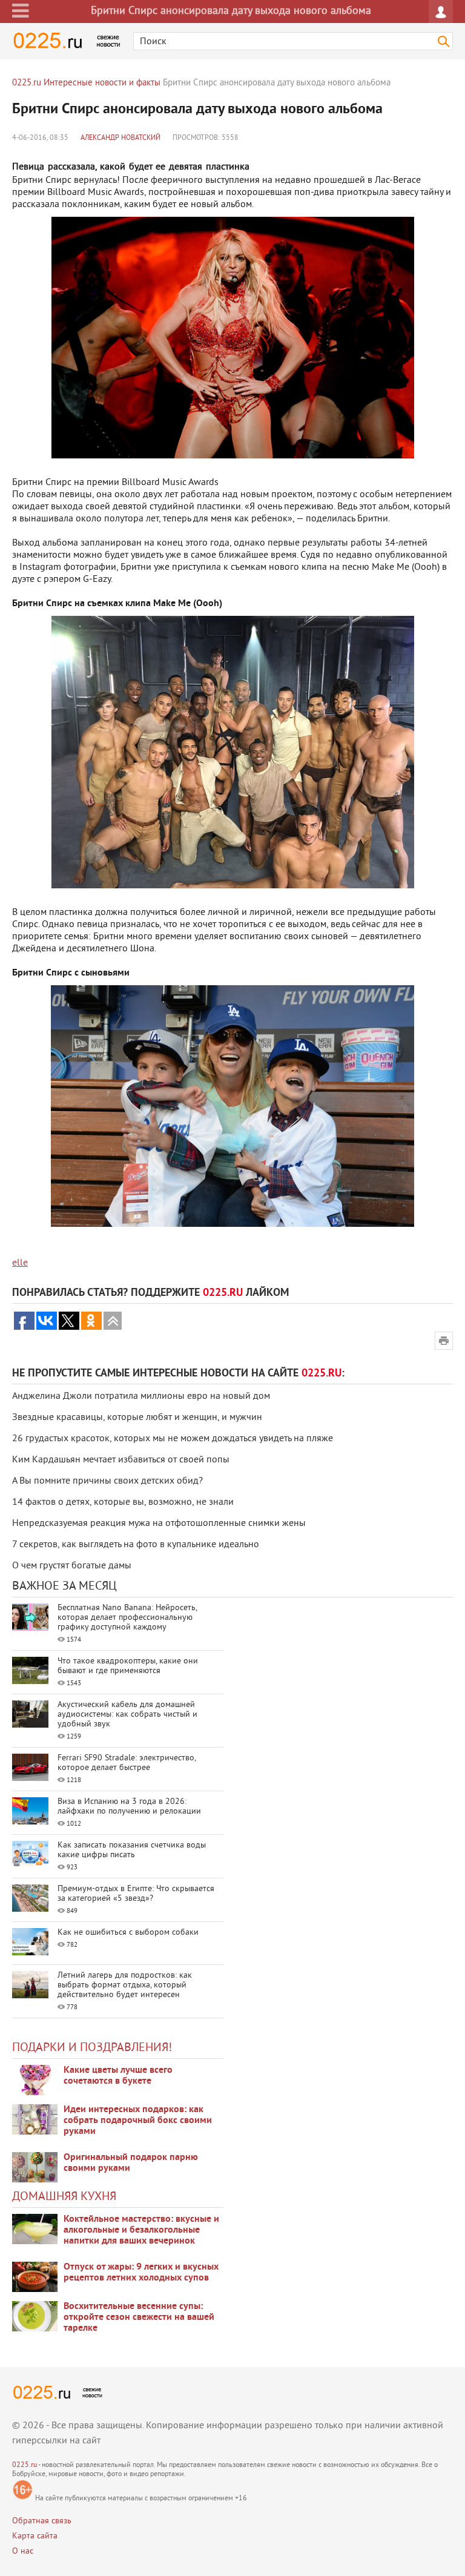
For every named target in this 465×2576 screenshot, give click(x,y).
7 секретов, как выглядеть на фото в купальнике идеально (136, 1545)
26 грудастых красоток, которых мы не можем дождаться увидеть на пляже (173, 1439)
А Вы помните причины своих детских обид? (107, 1481)
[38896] (35, 2229)
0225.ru (25, 2465)
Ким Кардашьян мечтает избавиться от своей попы (121, 1460)
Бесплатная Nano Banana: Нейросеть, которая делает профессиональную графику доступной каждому (127, 1618)
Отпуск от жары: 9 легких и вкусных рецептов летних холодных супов (141, 2273)
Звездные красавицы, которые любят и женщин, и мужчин (137, 1418)
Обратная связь (42, 2521)
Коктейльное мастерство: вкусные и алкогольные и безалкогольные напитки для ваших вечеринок (141, 2230)
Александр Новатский (120, 138)
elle (20, 1263)
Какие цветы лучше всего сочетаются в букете (118, 2076)
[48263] (35, 2119)
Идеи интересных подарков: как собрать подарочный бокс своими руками (138, 2121)
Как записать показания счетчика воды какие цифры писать (132, 1850)
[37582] (35, 2277)
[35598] (35, 2080)
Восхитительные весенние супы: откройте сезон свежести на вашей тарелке (139, 2317)
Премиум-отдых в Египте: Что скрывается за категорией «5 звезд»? (136, 1894)
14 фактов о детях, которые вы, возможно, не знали (123, 1502)
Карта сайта (35, 2536)
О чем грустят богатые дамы (72, 1566)
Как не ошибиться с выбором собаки (128, 1933)
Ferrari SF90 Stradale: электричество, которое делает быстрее (127, 1763)
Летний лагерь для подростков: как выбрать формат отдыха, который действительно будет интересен (125, 1985)
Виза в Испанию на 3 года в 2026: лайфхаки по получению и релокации (129, 1807)
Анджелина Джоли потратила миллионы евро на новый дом (141, 1396)
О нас (23, 2551)
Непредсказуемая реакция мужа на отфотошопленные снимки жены (159, 1524)
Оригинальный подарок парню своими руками (131, 2163)
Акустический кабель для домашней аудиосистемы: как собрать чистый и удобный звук (127, 1715)
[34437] (35, 2167)
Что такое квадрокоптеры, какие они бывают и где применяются (128, 1666)
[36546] (35, 2316)
